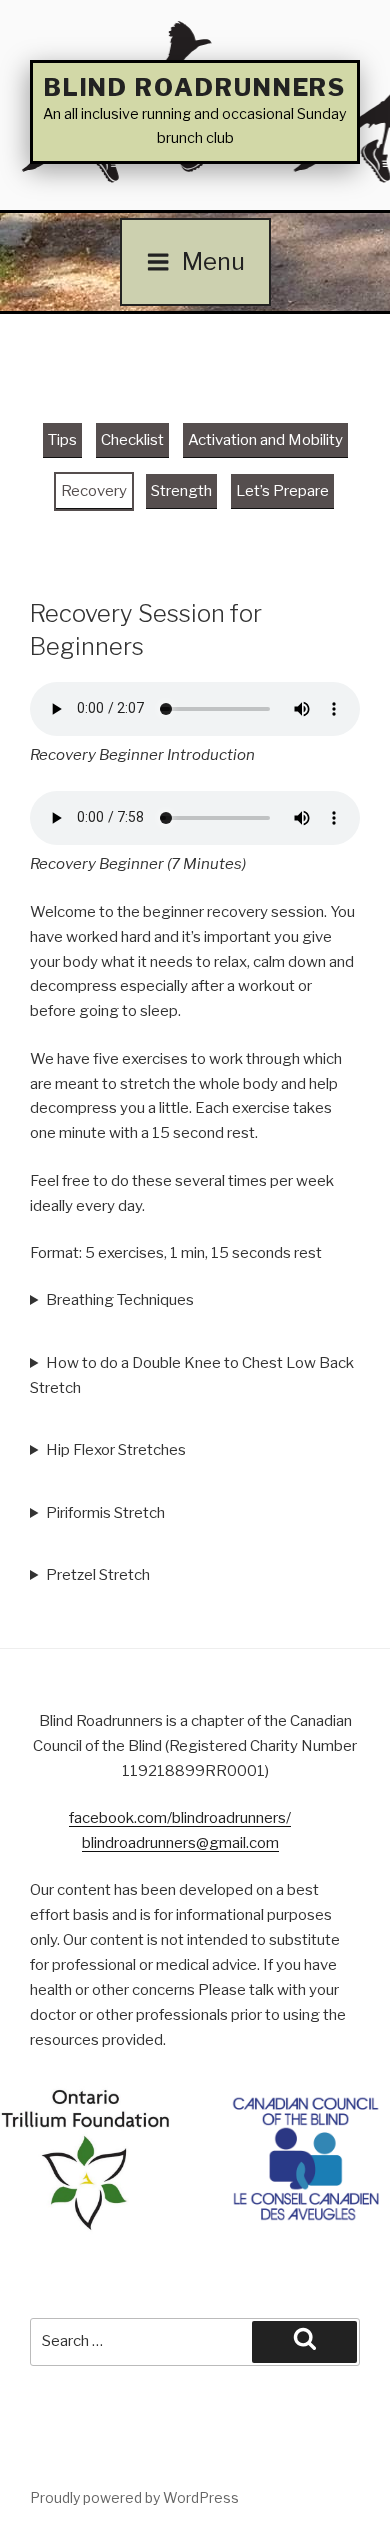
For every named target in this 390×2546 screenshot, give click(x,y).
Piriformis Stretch (105, 1513)
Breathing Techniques (121, 1300)
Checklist (132, 440)
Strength (181, 491)
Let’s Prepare (282, 491)
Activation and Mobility (265, 440)
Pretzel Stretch (99, 1575)
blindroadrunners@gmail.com (180, 1843)
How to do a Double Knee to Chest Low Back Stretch (192, 1375)
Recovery (94, 491)
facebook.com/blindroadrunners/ (180, 1818)
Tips (62, 440)
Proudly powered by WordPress (134, 2497)
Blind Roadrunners (195, 87)
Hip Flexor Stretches (116, 1450)
